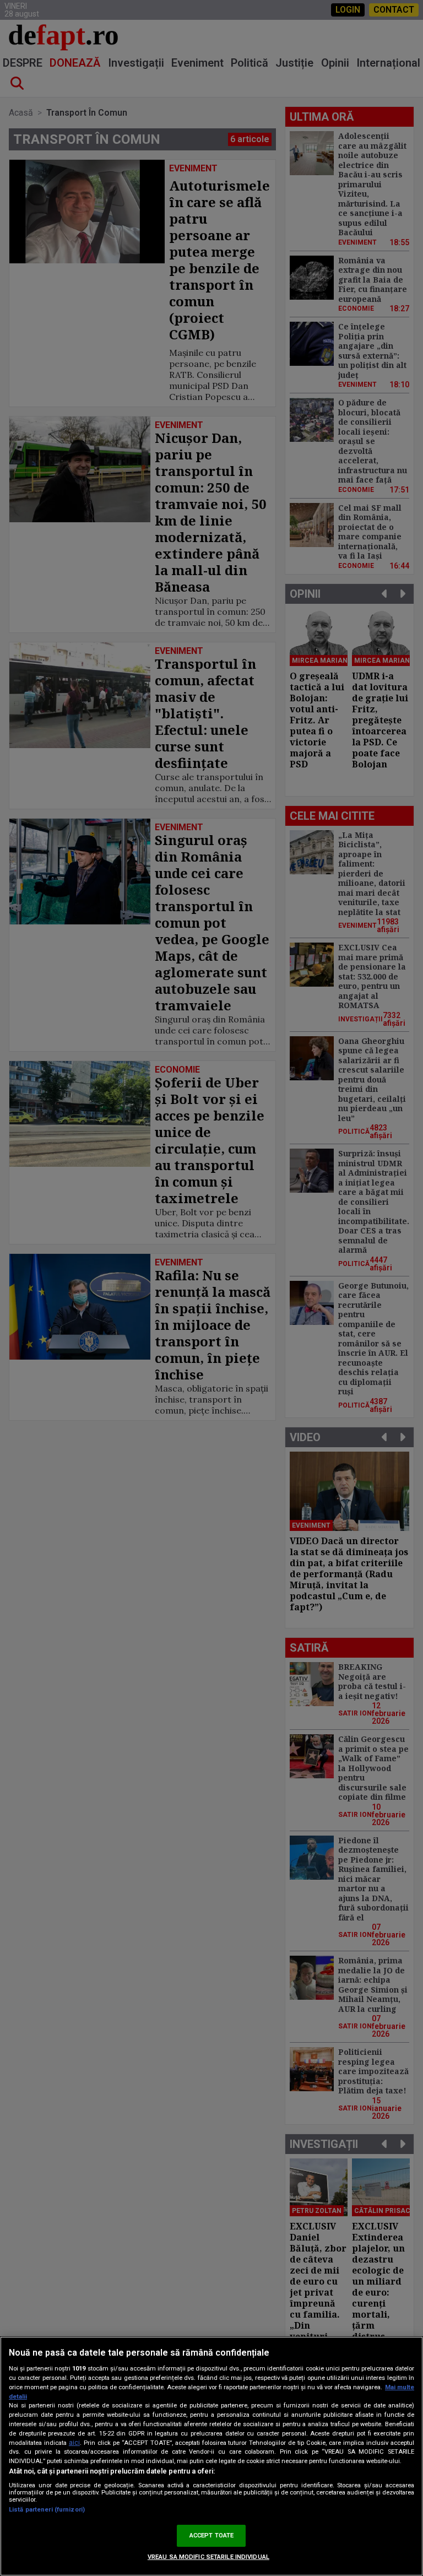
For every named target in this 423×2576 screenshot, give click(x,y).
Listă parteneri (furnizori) (47, 2510)
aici (74, 2443)
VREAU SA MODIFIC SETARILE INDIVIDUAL (208, 2557)
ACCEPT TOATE (211, 2536)
